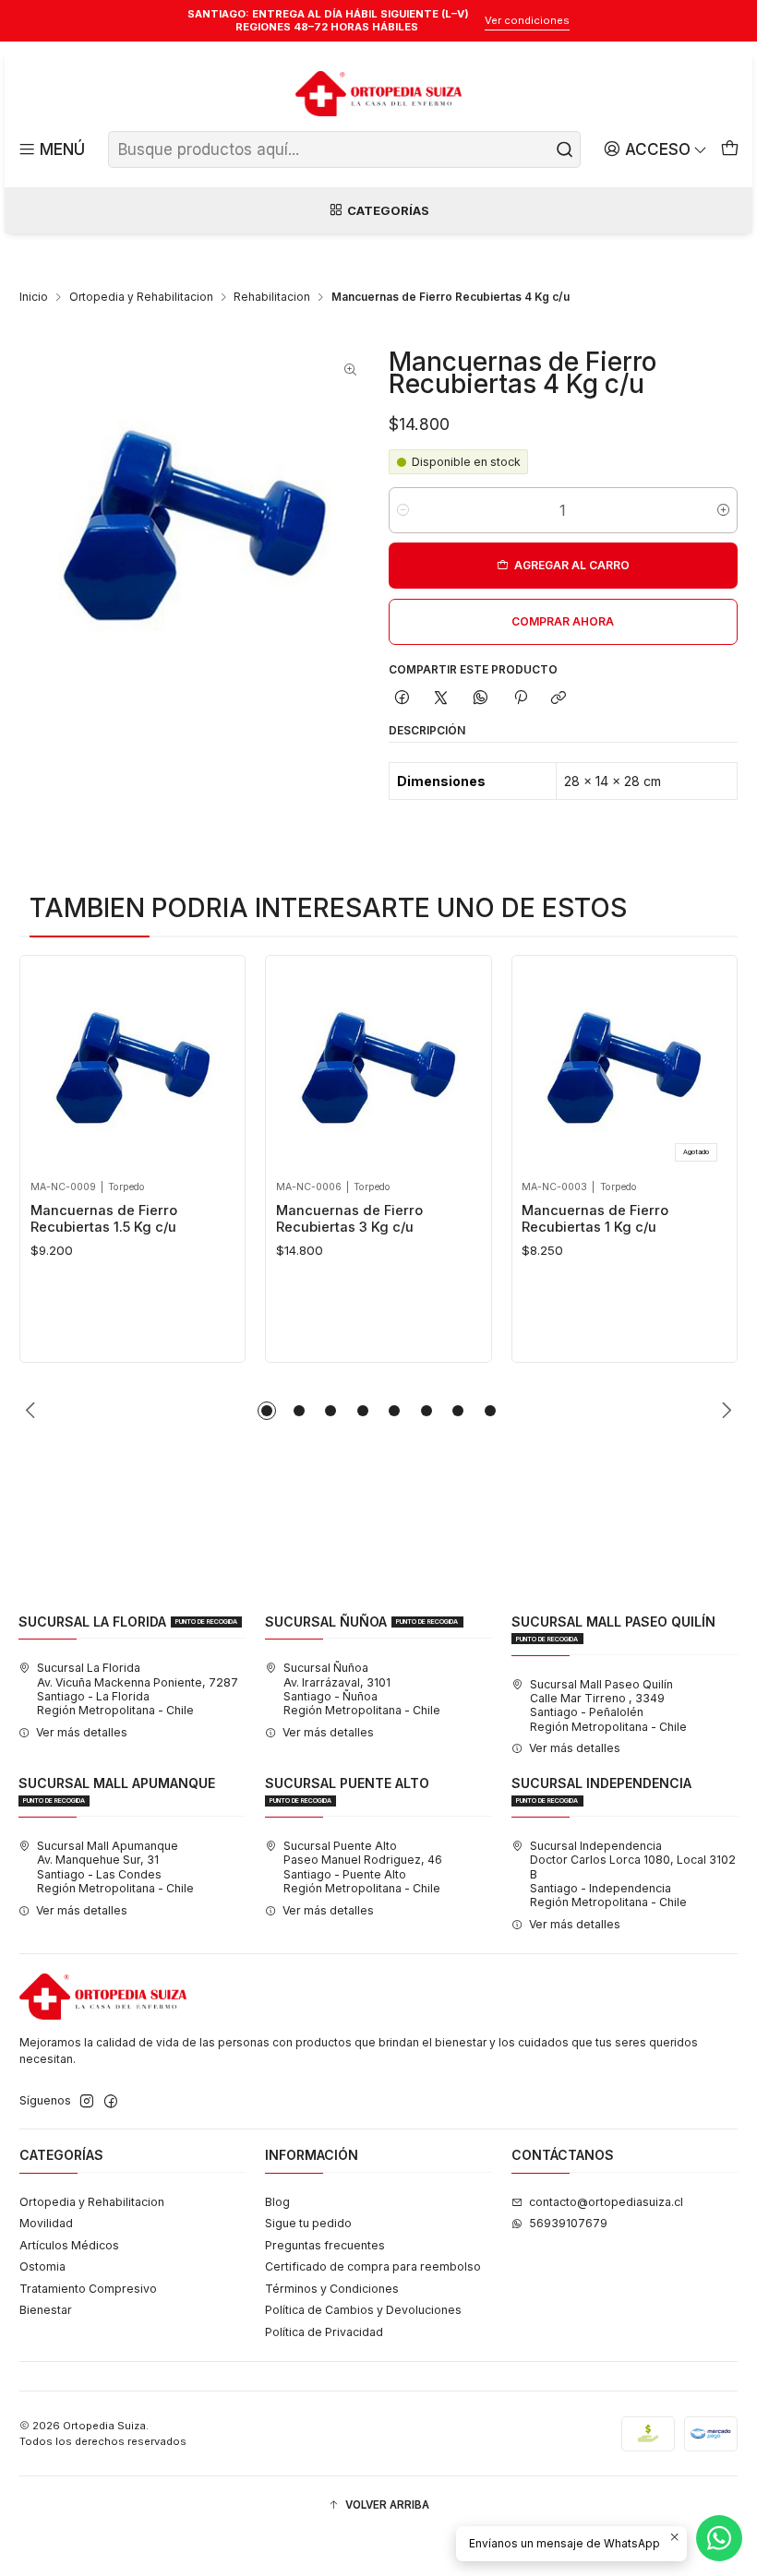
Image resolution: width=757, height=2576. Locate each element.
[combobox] (344, 149)
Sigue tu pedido (308, 2223)
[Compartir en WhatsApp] (481, 699)
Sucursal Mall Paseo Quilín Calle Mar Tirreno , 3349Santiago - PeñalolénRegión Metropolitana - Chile (608, 1705)
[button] (267, 1411)
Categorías (388, 210)
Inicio (34, 297)
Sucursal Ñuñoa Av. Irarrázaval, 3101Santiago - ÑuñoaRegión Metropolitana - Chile (362, 1689)
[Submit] (565, 149)
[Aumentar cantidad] (723, 510)
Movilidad (46, 2223)
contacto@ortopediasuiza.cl (606, 2202)
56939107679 (568, 2223)
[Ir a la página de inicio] (378, 94)
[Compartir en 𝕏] (441, 699)
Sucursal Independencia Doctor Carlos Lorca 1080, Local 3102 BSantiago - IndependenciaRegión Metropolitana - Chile (633, 1874)
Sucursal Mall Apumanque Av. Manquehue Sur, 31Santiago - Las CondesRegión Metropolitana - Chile (115, 1867)
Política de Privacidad (324, 2332)
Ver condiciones (527, 20)
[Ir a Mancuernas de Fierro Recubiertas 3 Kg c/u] (378, 1068)
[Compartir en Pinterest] (520, 699)
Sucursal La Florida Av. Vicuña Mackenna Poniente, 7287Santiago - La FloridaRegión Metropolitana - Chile (138, 1689)
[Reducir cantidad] (403, 510)
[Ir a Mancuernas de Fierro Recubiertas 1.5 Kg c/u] (133, 1068)
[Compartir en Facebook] (403, 699)
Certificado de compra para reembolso (373, 2266)
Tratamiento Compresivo (88, 2289)
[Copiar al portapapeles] (559, 699)
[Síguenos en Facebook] (111, 2102)
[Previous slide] (33, 1411)
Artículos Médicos (69, 2245)
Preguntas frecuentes (325, 2245)
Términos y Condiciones (332, 2289)
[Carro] (729, 150)
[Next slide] (724, 1411)
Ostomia (42, 2266)
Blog (277, 2202)
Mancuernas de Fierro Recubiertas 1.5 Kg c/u (104, 1219)
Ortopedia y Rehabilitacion (141, 297)
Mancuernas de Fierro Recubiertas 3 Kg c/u (349, 1219)
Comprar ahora (563, 621)
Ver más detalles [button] (82, 1732)
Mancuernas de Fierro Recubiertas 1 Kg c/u (595, 1219)
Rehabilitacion (272, 297)
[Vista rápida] (49, 1063)
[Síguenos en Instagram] (87, 2102)
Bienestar (46, 2310)
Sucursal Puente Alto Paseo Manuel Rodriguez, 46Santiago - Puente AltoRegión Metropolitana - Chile (363, 1867)
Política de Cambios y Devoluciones (363, 2310)
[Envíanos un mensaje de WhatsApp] (719, 2538)
